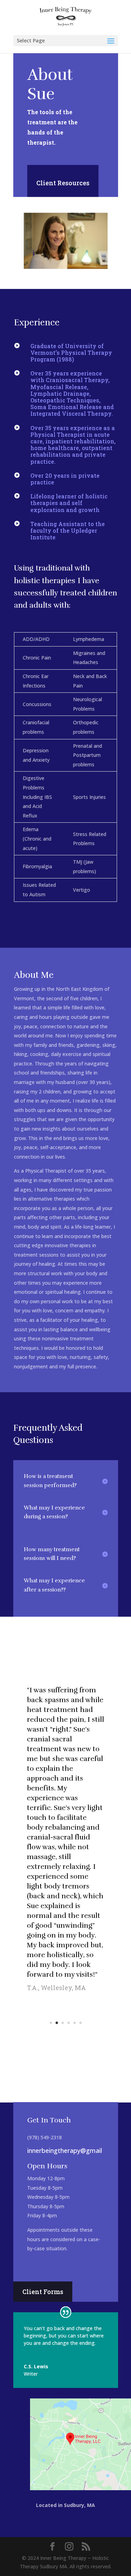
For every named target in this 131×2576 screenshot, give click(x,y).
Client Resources (63, 183)
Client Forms (43, 2292)
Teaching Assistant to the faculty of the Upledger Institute (68, 530)
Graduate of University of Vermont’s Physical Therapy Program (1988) (71, 353)
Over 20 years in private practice (65, 479)
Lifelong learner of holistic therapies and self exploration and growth (69, 503)
